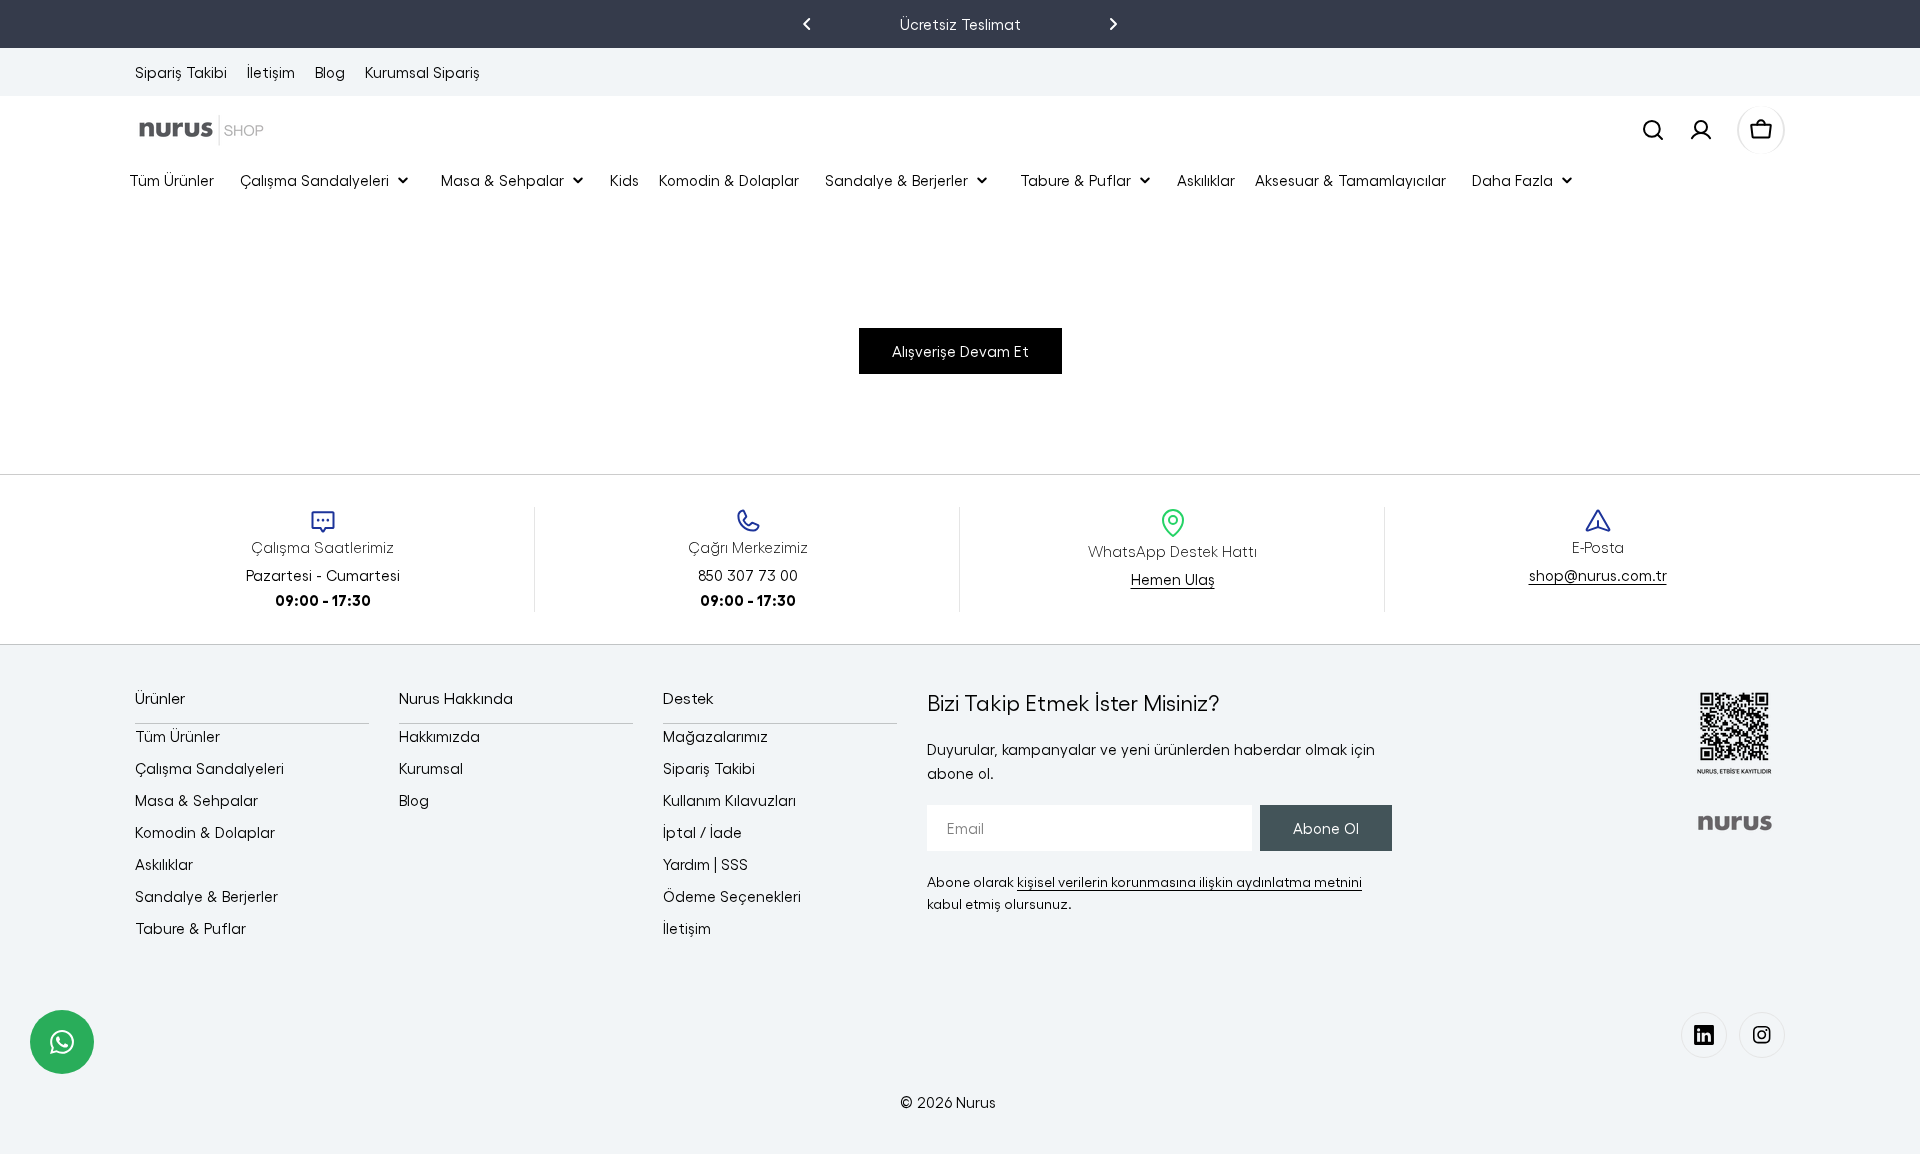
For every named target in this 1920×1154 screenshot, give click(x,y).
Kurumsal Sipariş (422, 72)
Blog (330, 72)
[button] (807, 24)
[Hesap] (1701, 130)
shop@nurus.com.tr (1598, 575)
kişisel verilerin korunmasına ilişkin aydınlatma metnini (1189, 881)
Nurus (976, 1102)
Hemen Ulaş (1173, 579)
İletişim (271, 72)
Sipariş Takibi (181, 72)
